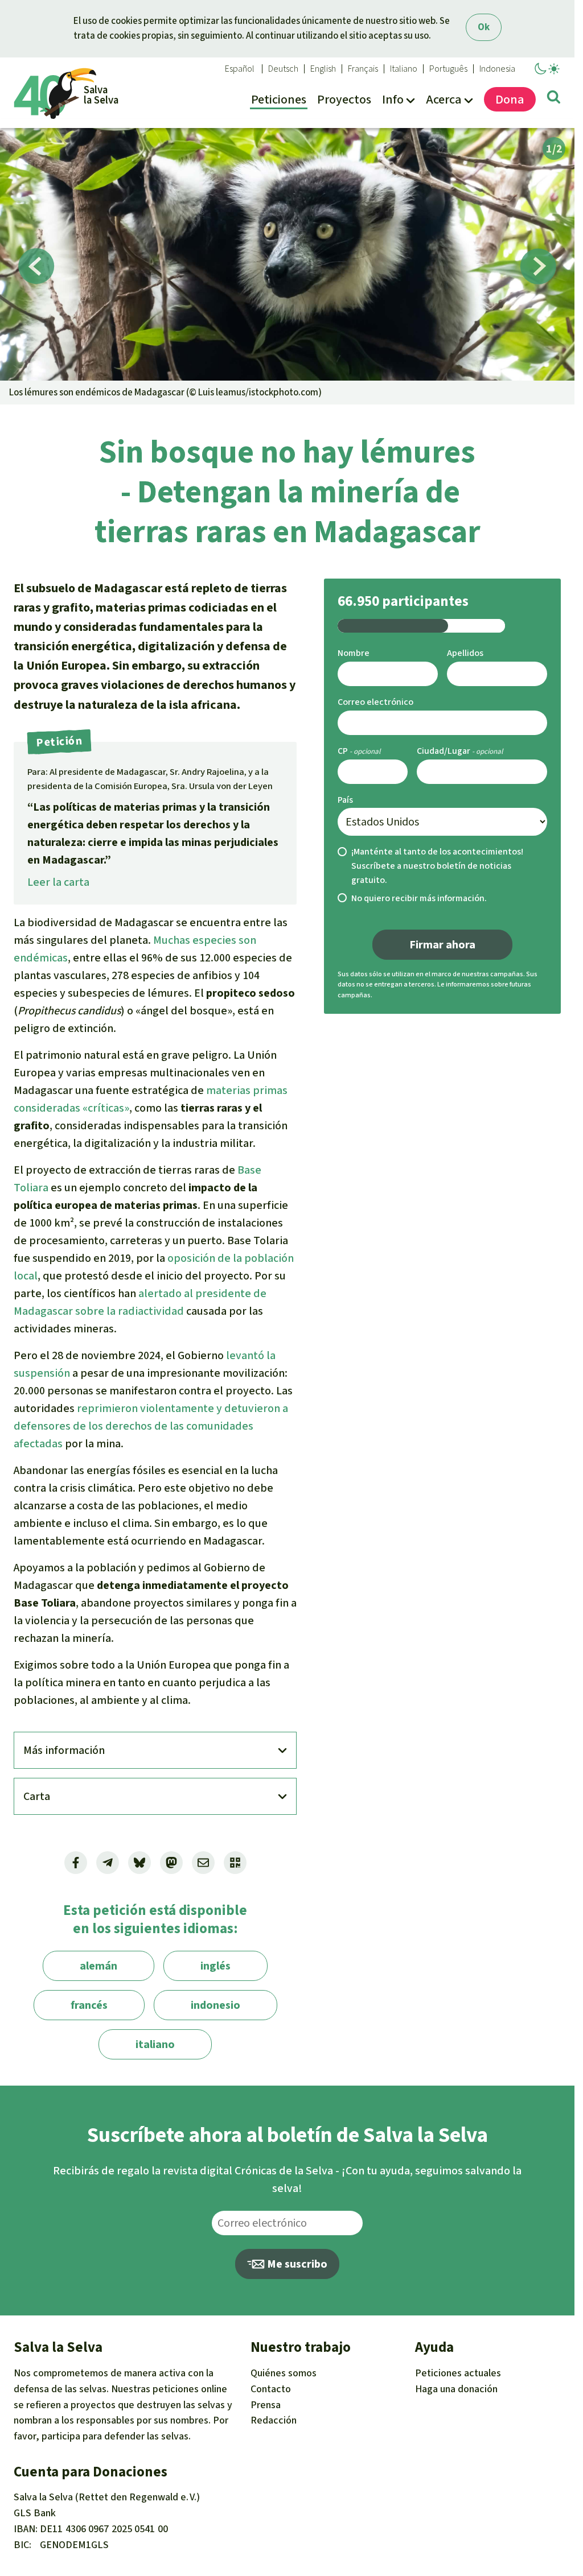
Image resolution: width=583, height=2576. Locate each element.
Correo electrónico (375, 702)
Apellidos (465, 653)
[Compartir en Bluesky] (139, 1863)
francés (89, 2005)
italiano (155, 2044)
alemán (98, 1966)
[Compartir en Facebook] (76, 1863)
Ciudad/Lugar (444, 751)
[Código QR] (235, 1863)
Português (448, 69)
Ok (484, 27)
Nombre (354, 653)
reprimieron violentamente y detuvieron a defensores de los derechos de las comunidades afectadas (151, 1426)
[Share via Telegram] (108, 1863)
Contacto (271, 2389)
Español (240, 69)
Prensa (266, 2405)
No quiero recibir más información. (419, 898)
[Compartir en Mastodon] (171, 1863)
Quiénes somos (284, 2373)
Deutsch (283, 69)
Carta (37, 1796)
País (345, 800)
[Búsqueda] (554, 99)
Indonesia (497, 69)
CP (343, 751)
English (323, 69)
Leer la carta (58, 882)
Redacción (274, 2420)
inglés (215, 1966)
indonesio (215, 2005)
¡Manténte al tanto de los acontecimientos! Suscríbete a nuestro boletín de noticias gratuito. (437, 866)
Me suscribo (296, 2264)
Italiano (404, 69)
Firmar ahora (442, 945)
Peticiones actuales (458, 2373)
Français (363, 69)
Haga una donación (456, 2389)
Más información (64, 1750)
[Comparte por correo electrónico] (203, 1863)
